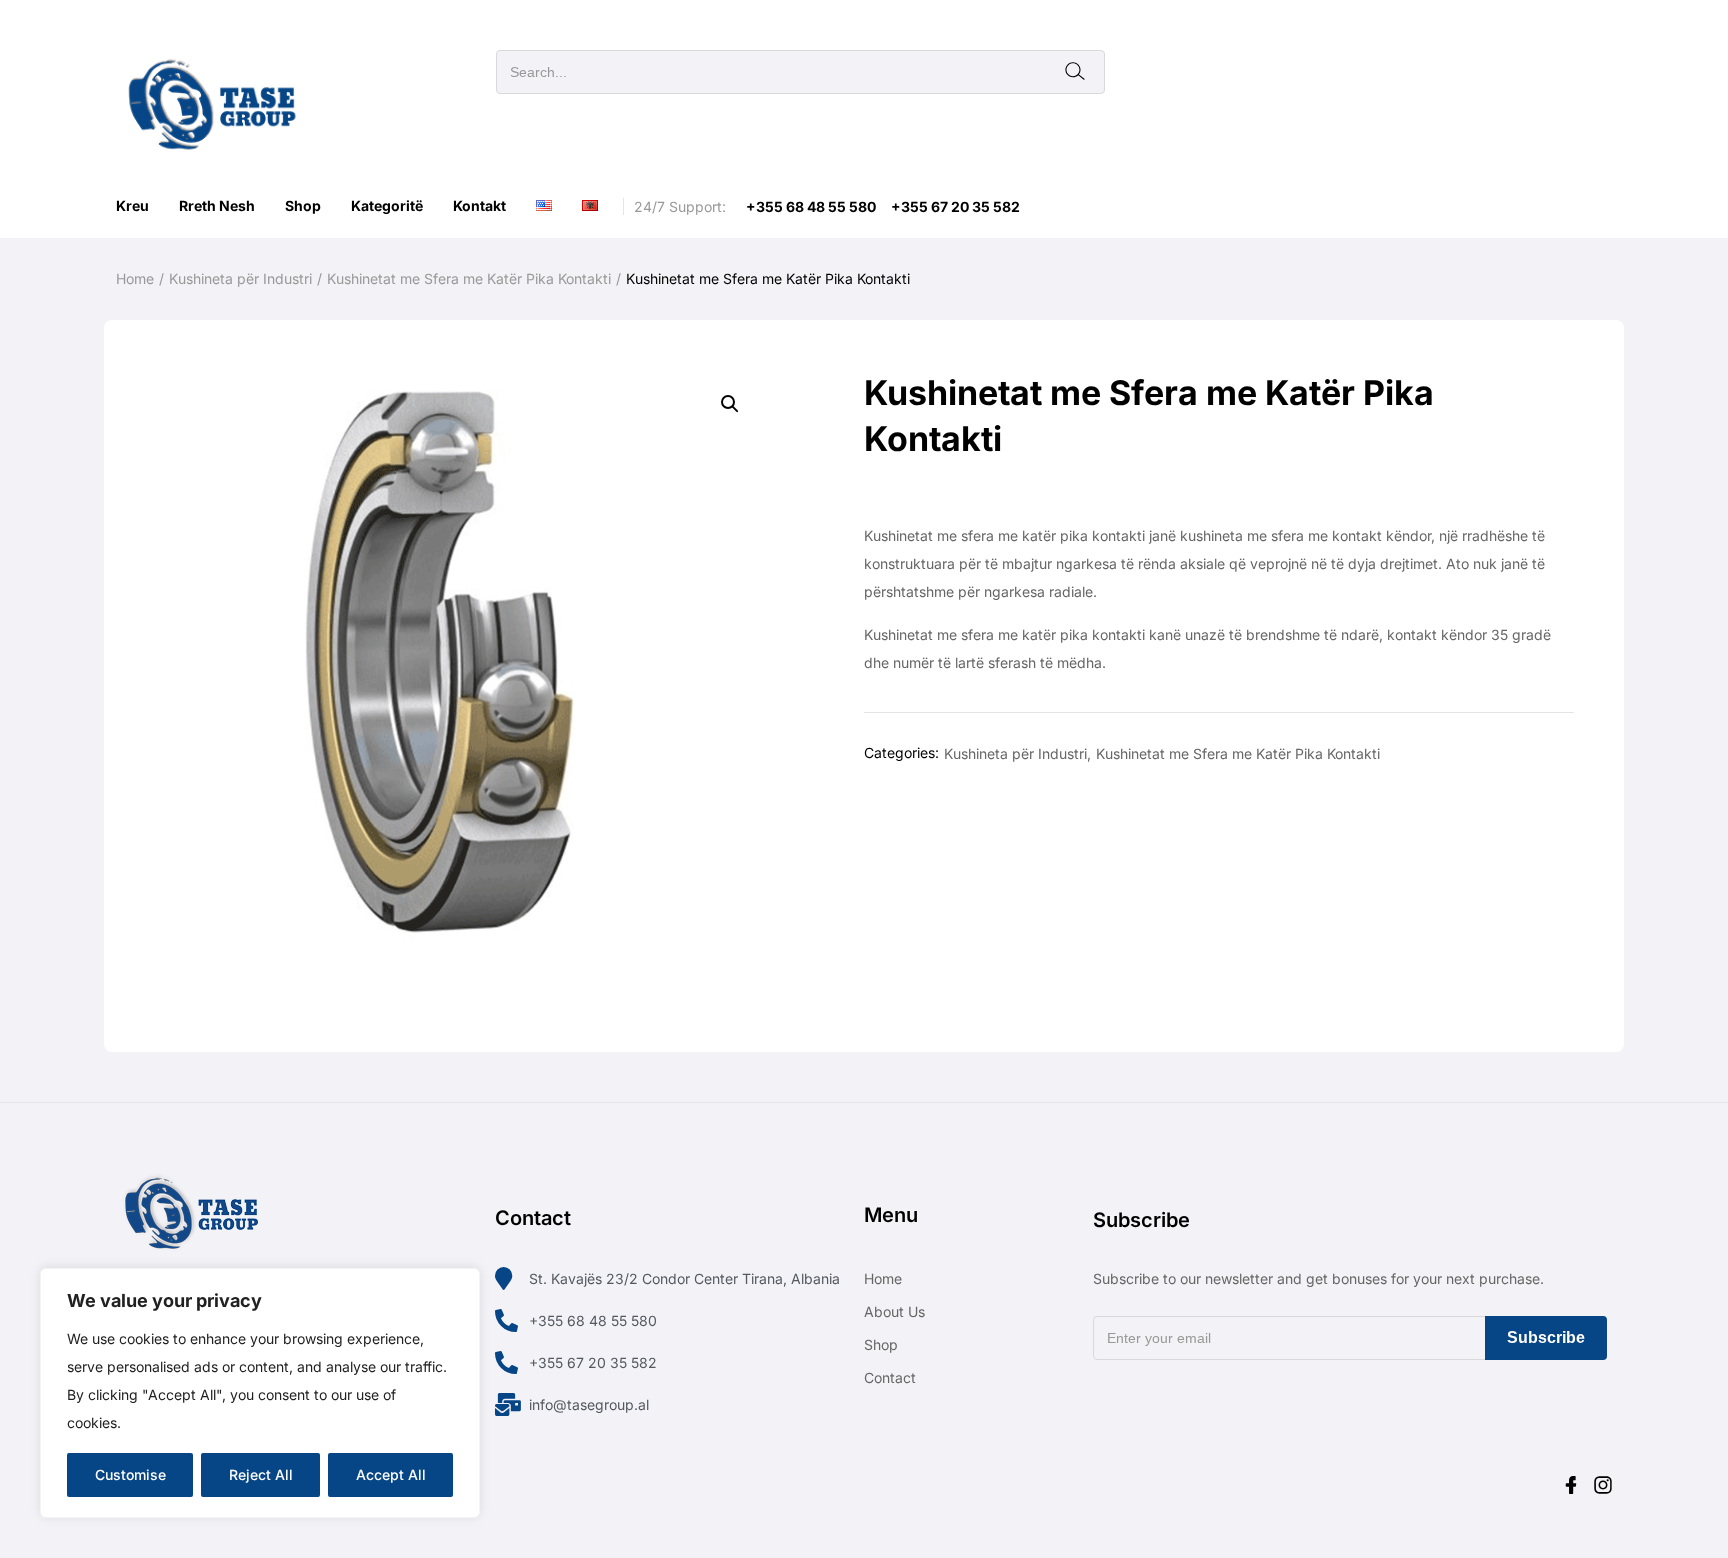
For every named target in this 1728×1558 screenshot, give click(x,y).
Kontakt (479, 205)
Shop (303, 205)
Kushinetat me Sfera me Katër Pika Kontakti (469, 278)
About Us (894, 1311)
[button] (730, 404)
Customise (130, 1474)
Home (135, 278)
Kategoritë (387, 205)
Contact (890, 1377)
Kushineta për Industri (240, 278)
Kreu (132, 205)
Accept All (391, 1474)
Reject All (261, 1474)
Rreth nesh (217, 205)
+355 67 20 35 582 (955, 206)
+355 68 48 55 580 (811, 206)
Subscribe (1546, 1337)
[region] (260, 1393)
